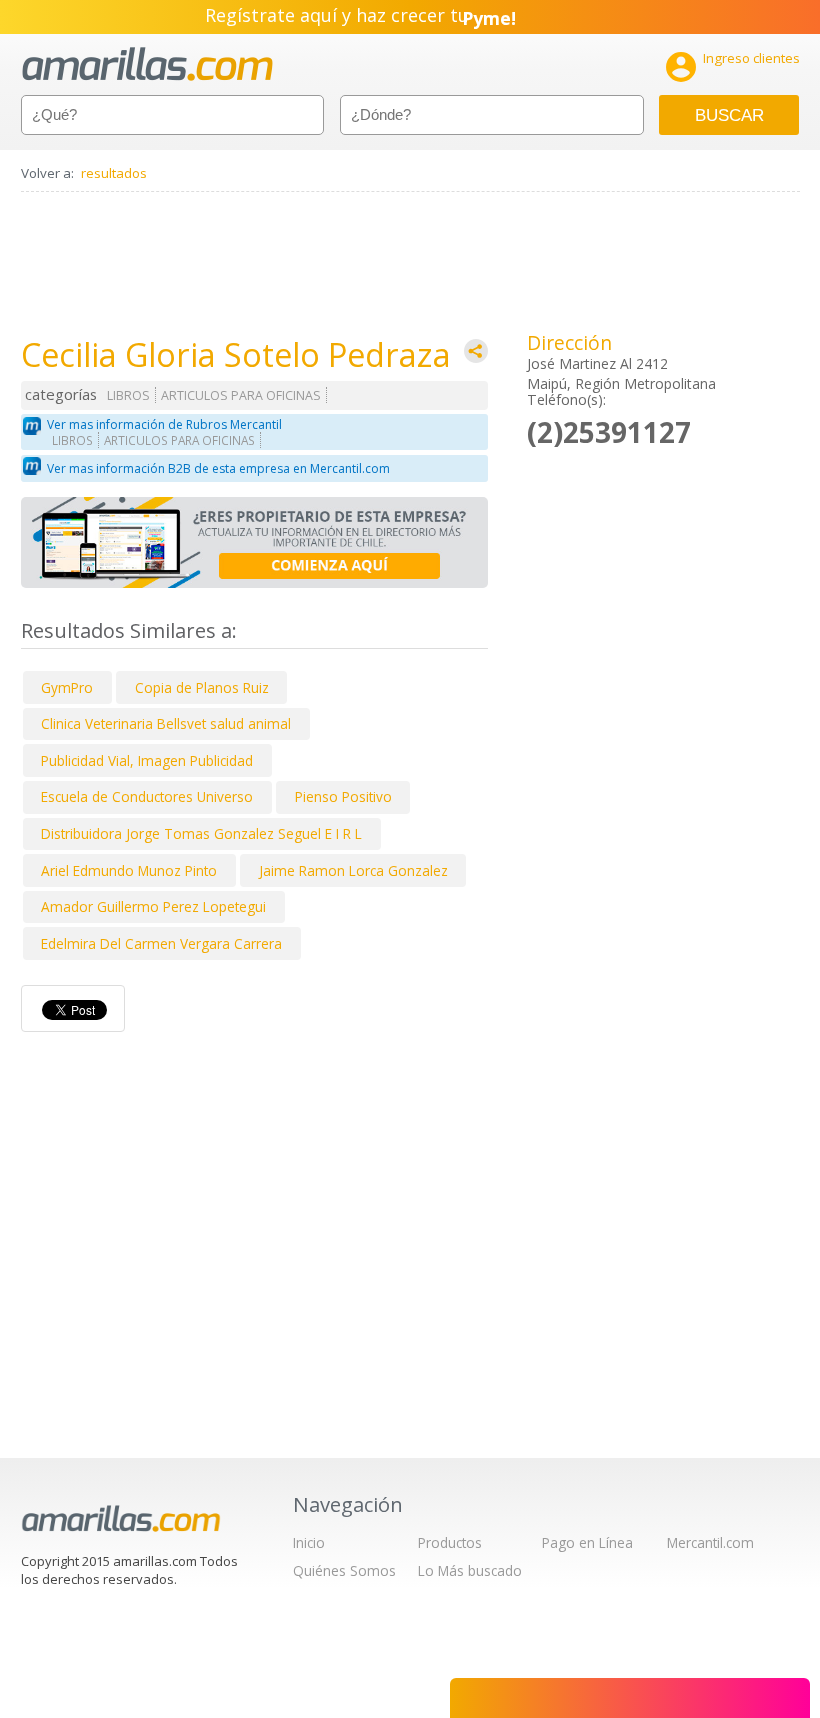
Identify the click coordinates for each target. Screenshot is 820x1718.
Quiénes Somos (344, 1570)
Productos (450, 1542)
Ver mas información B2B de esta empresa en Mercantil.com (218, 468)
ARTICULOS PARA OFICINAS (241, 395)
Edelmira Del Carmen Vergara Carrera (161, 943)
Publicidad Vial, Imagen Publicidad (147, 760)
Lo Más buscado (470, 1570)
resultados (114, 173)
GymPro (67, 687)
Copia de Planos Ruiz (202, 687)
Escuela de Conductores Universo (147, 796)
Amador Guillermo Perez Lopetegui (153, 906)
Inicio (309, 1542)
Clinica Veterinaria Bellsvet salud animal (166, 723)
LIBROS (128, 395)
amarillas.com (147, 64)
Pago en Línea (587, 1542)
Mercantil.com (710, 1542)
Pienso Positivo (343, 796)
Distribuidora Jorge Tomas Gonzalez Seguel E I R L (201, 833)
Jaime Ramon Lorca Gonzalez (353, 870)
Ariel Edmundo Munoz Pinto (129, 870)
